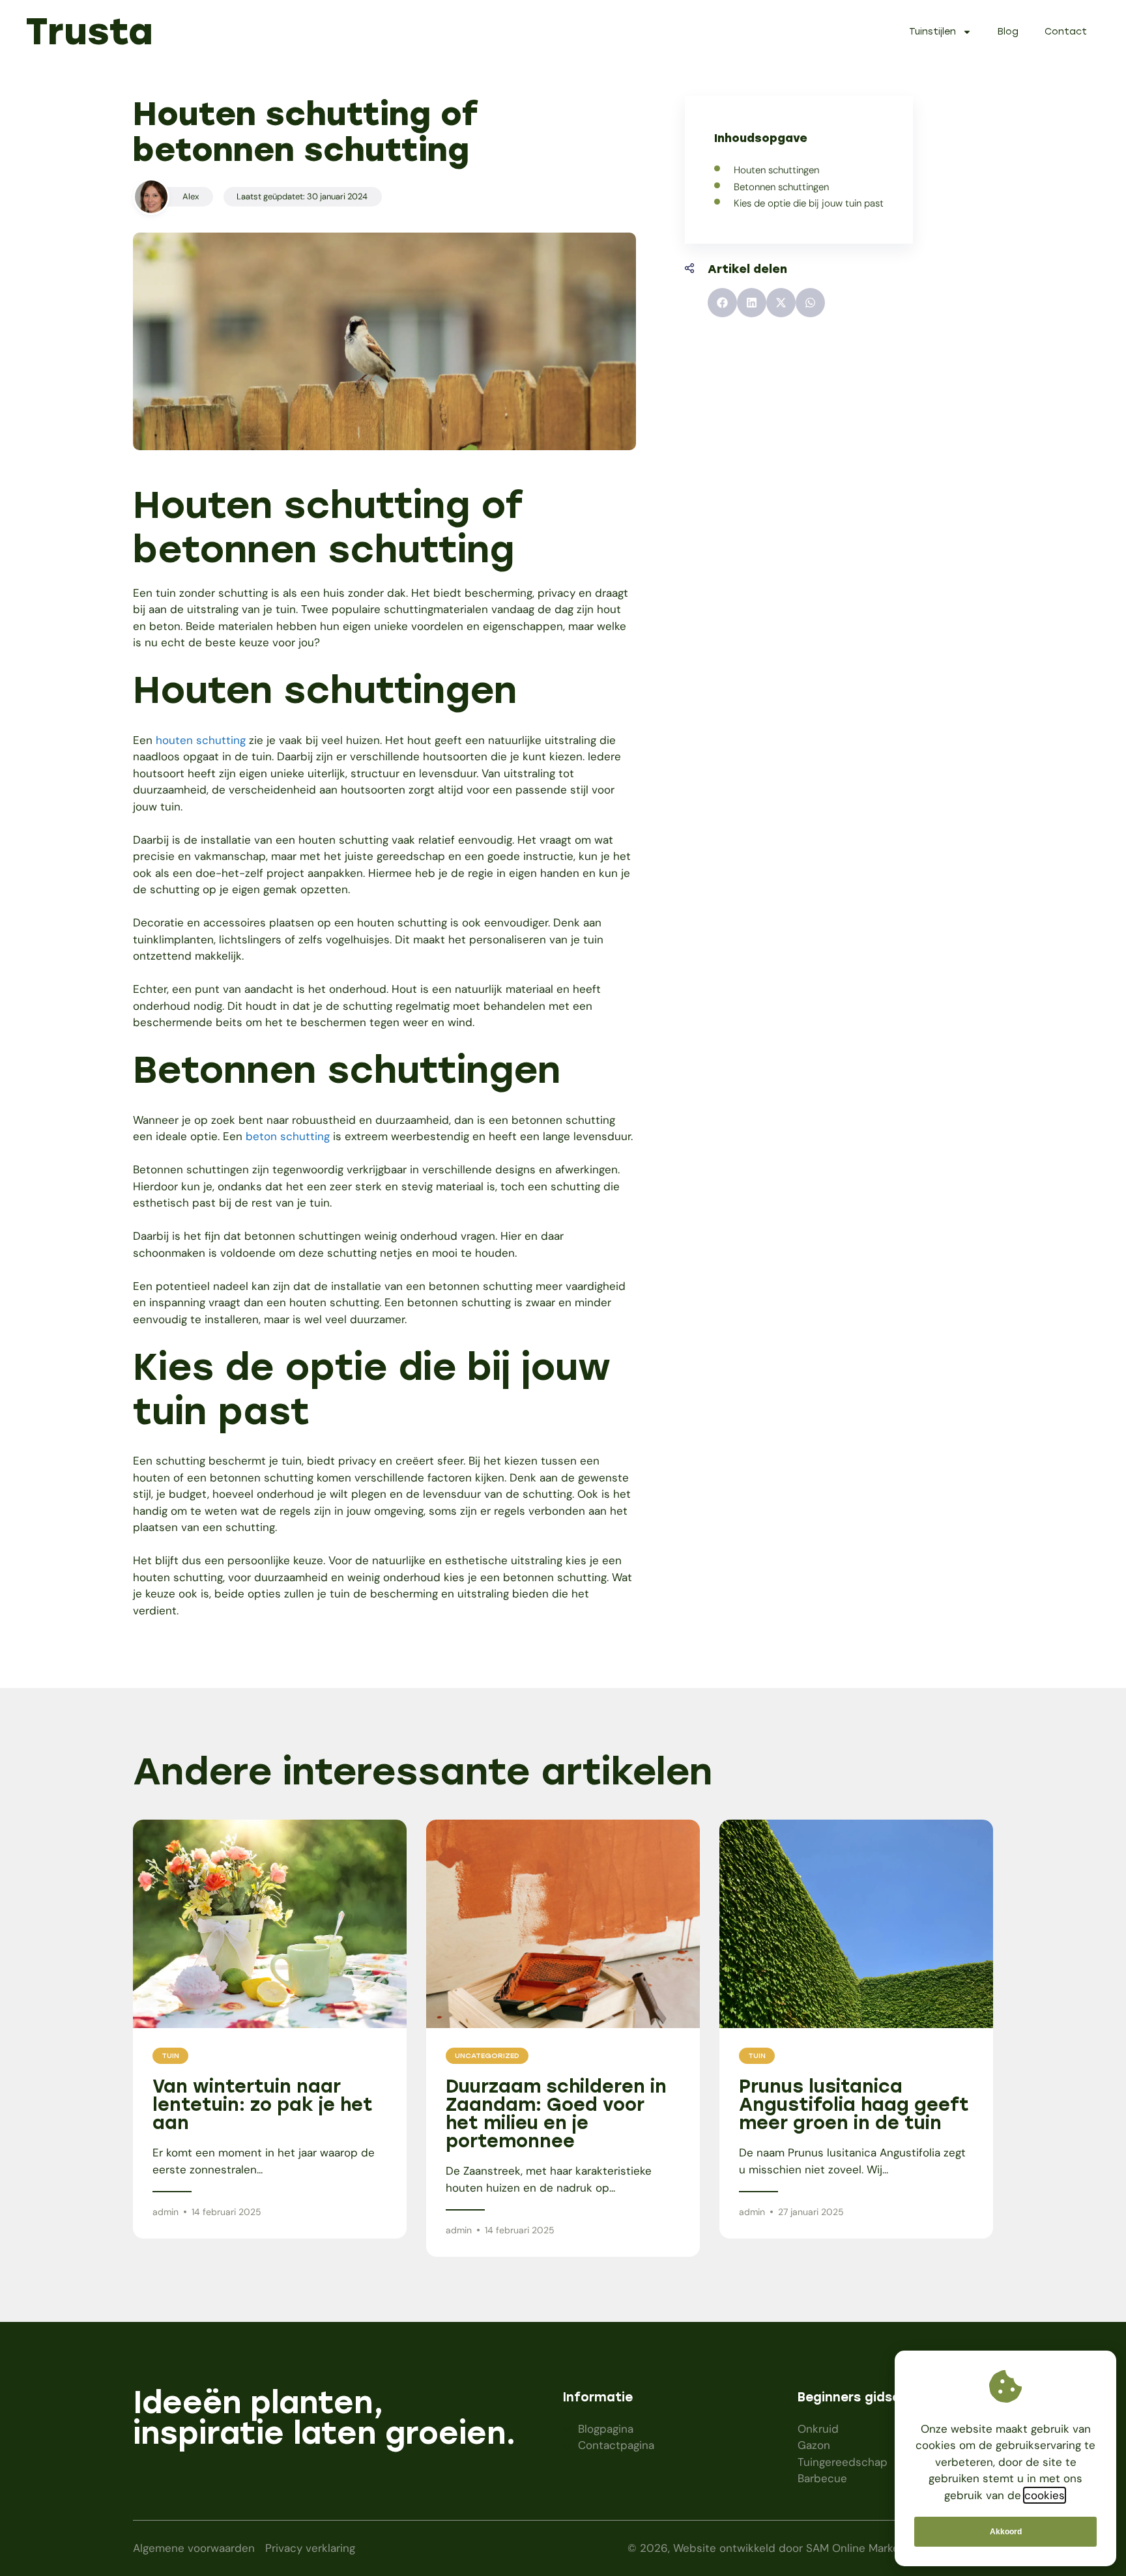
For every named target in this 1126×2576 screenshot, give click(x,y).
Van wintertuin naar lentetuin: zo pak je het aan (263, 2104)
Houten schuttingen (776, 170)
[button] (722, 303)
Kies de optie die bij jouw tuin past (809, 203)
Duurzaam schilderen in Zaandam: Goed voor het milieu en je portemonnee (556, 2113)
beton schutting (288, 1136)
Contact (1066, 32)
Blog (1008, 32)
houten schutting (201, 740)
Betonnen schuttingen (781, 187)
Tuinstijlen (932, 32)
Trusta (90, 31)
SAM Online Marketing (862, 2548)
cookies (1045, 2495)
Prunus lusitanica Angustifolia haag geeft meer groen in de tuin (854, 2104)
